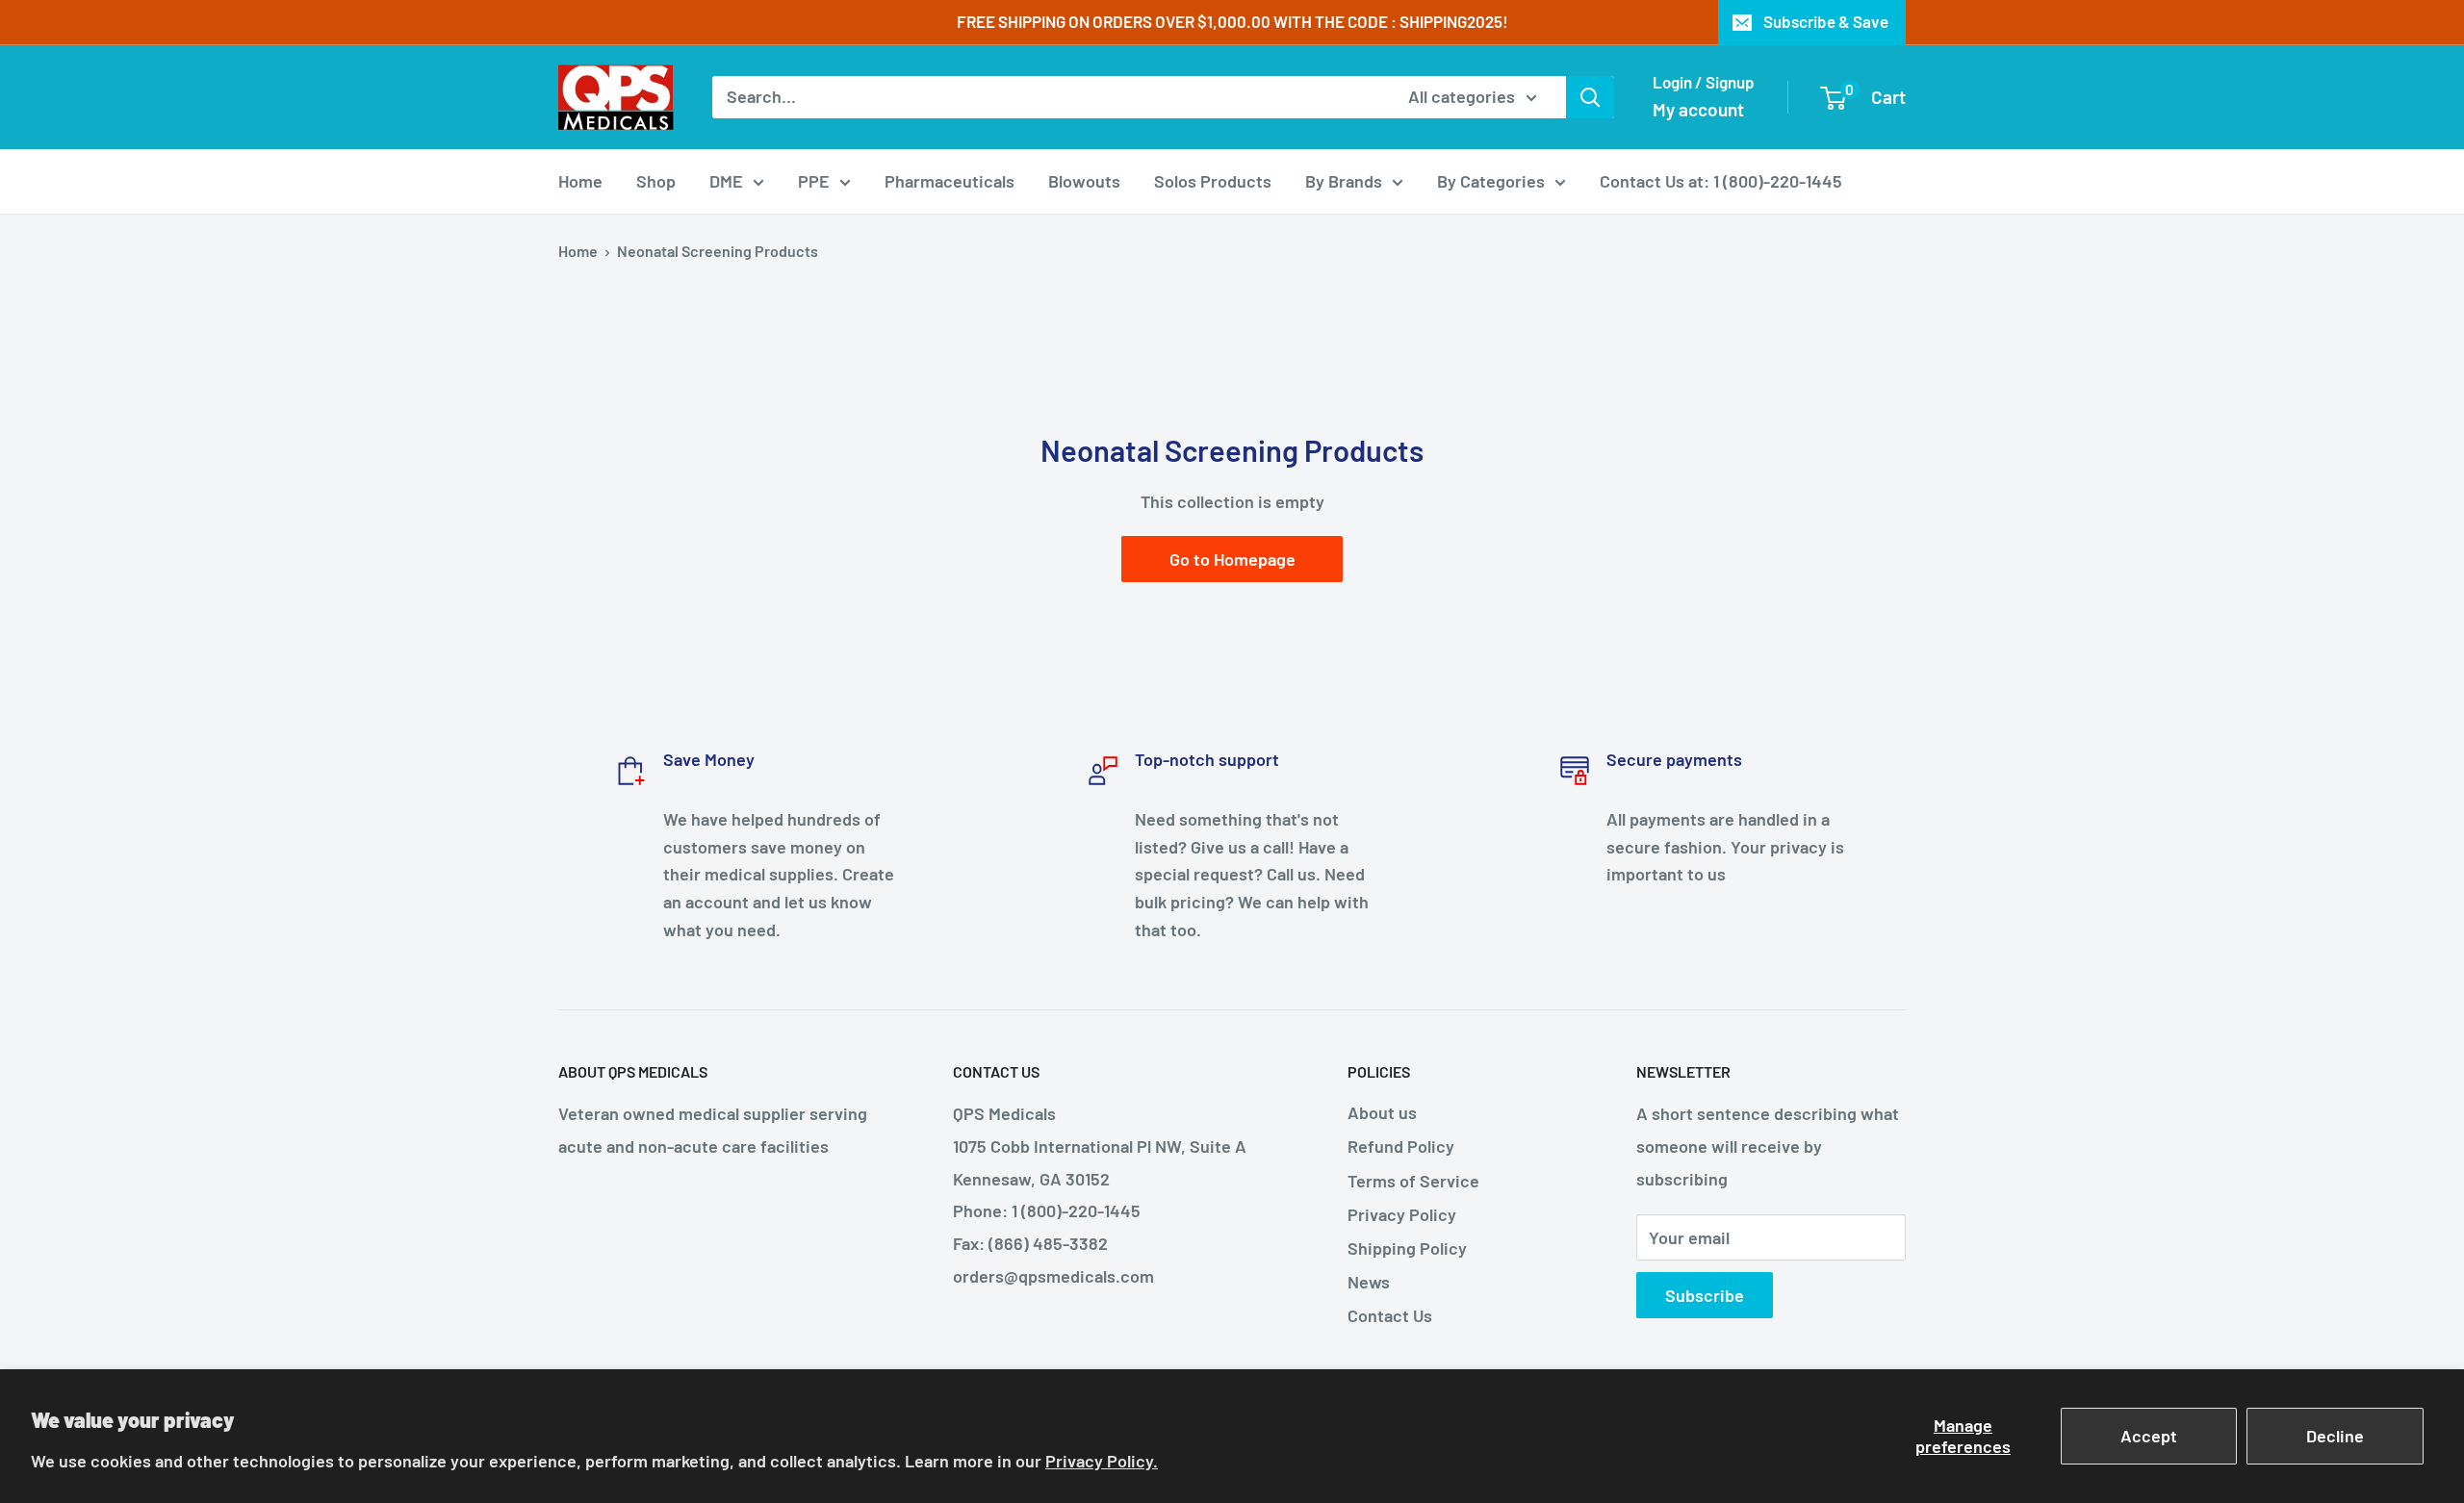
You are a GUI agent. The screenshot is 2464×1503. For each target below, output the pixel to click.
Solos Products (1213, 181)
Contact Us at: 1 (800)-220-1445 (1721, 181)
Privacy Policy (1402, 1214)
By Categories (1491, 181)
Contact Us (1390, 1315)
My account (1698, 109)
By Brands (1344, 181)
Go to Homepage (1232, 559)
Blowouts (1084, 181)
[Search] (1590, 97)
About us (1382, 1112)
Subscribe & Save (1826, 21)
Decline (2335, 1436)
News (1369, 1282)
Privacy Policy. (1102, 1461)
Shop (656, 181)
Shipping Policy (1407, 1248)
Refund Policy (1401, 1146)
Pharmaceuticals (950, 181)
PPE (814, 181)
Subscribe (1705, 1295)
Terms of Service (1413, 1181)
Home (580, 181)
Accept (2149, 1436)
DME (726, 181)
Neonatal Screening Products (718, 251)
